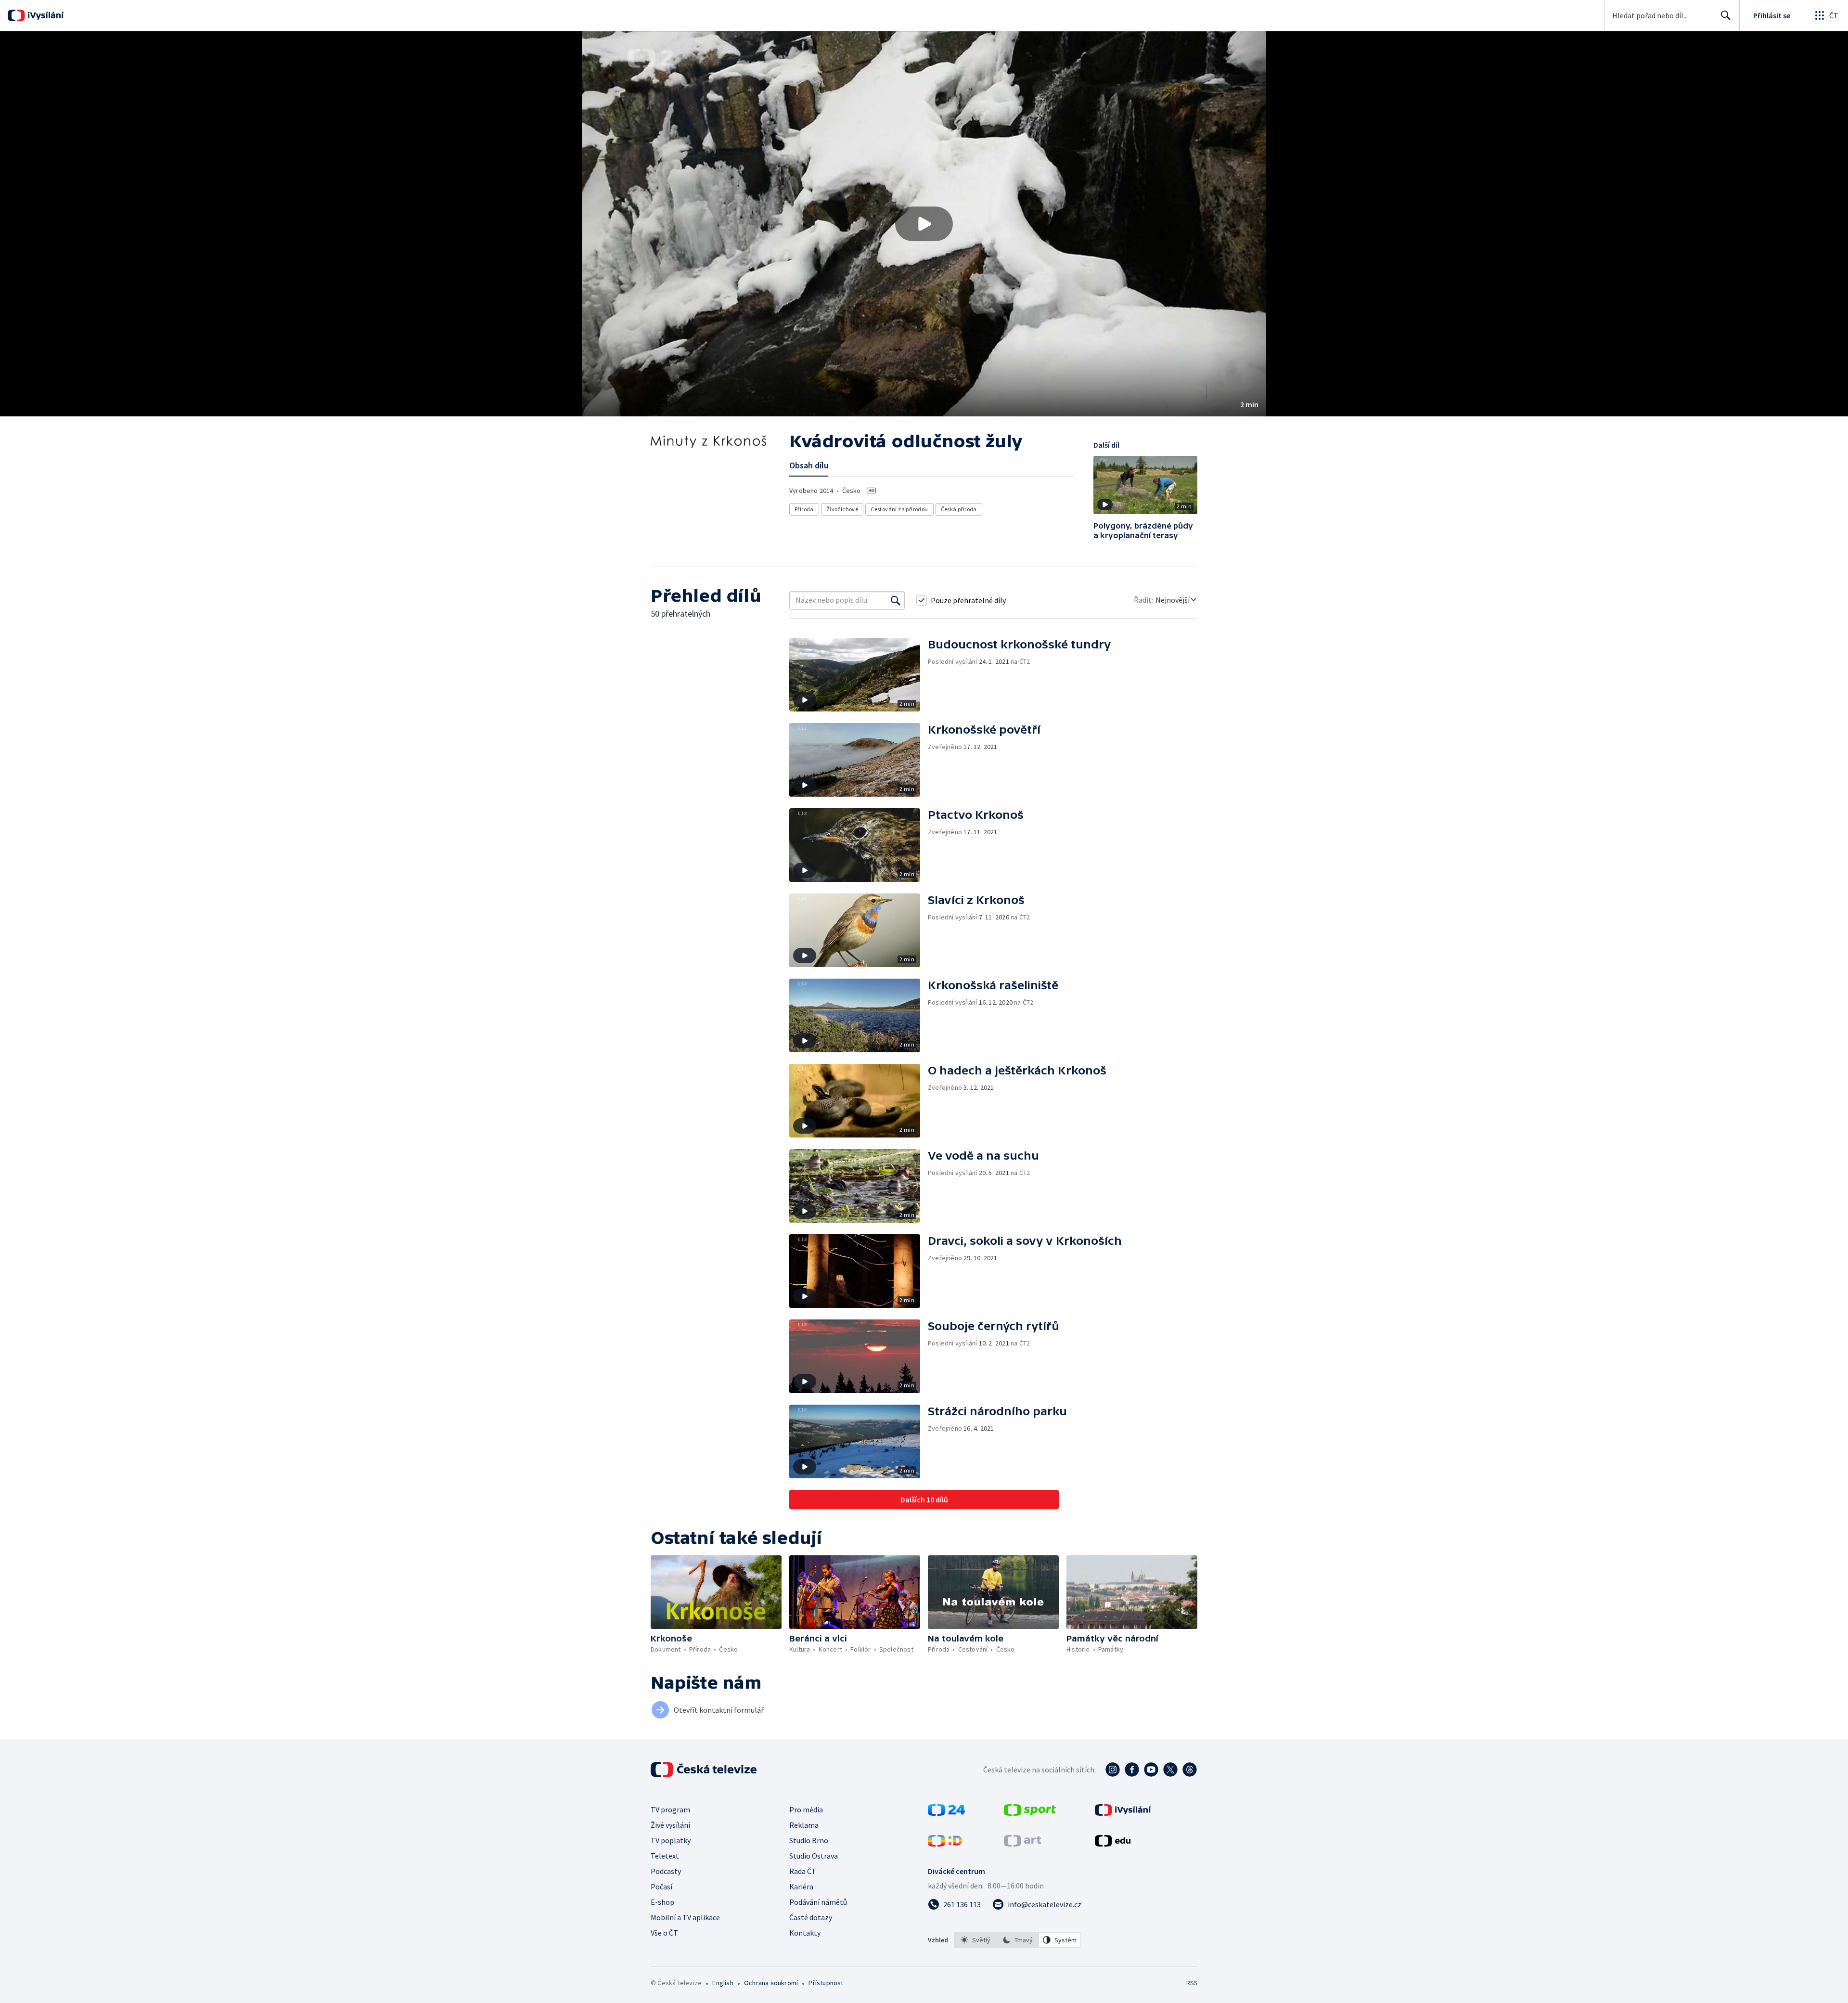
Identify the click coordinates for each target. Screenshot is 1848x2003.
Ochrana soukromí (771, 1983)
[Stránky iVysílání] (1123, 1813)
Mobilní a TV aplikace (685, 1917)
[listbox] (1018, 1940)
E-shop (662, 1902)
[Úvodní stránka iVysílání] (45, 15)
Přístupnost (826, 1983)
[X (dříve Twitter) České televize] (1170, 1770)
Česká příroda (959, 509)
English (723, 1983)
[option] (975, 1940)
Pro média (806, 1809)
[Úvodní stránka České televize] (705, 1770)
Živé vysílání (670, 1825)
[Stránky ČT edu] (1113, 1844)
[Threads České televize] (1190, 1770)
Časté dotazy (811, 1917)
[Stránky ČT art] (1022, 1844)
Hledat (1726, 15)
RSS (1192, 1983)
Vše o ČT (664, 1933)
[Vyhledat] (896, 600)
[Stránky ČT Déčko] (945, 1844)
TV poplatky (671, 1840)
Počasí (661, 1887)
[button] (924, 224)
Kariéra (801, 1887)
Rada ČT (803, 1871)
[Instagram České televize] (1113, 1770)
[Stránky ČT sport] (1030, 1813)
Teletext (665, 1856)
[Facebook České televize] (1132, 1770)
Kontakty (805, 1933)
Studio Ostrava (814, 1856)
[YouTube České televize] (1151, 1770)
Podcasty (666, 1871)
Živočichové (842, 509)
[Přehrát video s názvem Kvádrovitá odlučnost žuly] (924, 224)
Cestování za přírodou (899, 509)
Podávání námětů (818, 1902)
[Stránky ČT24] (946, 1813)
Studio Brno (809, 1840)
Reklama (804, 1825)
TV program (670, 1809)
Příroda (804, 509)
